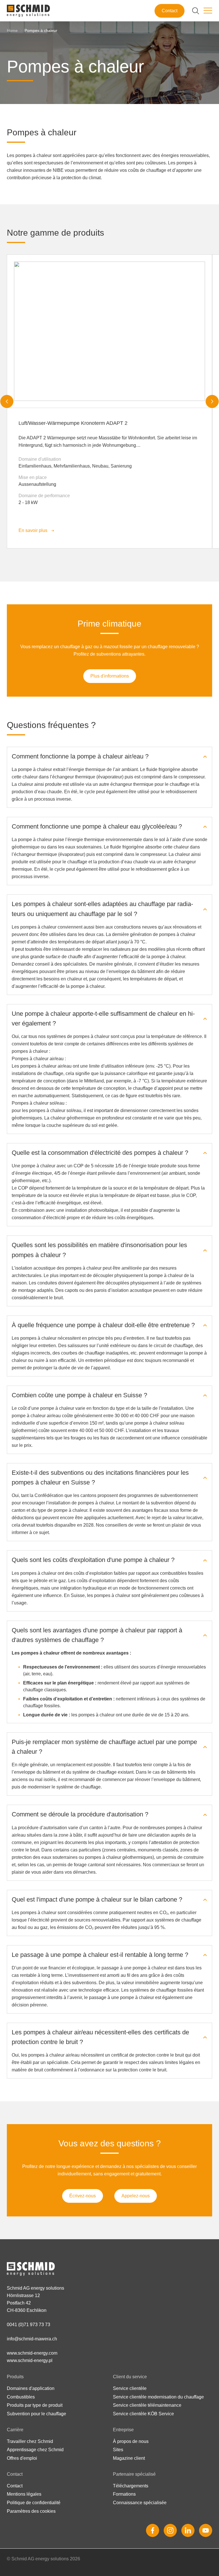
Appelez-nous (136, 2196)
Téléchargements (131, 2486)
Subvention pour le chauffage (36, 2414)
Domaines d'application (31, 2388)
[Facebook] (153, 2530)
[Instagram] (170, 2530)
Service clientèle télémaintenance (147, 2405)
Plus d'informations (110, 676)
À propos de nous (131, 2441)
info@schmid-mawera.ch (32, 2339)
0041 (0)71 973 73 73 (29, 2325)
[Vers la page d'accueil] (28, 11)
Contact (170, 11)
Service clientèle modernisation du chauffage (158, 2397)
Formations (124, 2494)
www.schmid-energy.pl (30, 2360)
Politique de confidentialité (34, 2503)
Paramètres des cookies (31, 2511)
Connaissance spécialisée (140, 2503)
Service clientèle (130, 2388)
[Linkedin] (188, 2530)
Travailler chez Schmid (30, 2441)
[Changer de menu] (208, 11)
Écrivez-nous (83, 2196)
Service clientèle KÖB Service (143, 2414)
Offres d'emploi (22, 2458)
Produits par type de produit (35, 2405)
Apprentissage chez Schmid (35, 2450)
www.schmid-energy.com (32, 2353)
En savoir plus (33, 530)
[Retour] (7, 401)
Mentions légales (24, 2494)
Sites (118, 2450)
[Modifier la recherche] (196, 11)
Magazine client (129, 2458)
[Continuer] (212, 401)
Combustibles (21, 2397)
